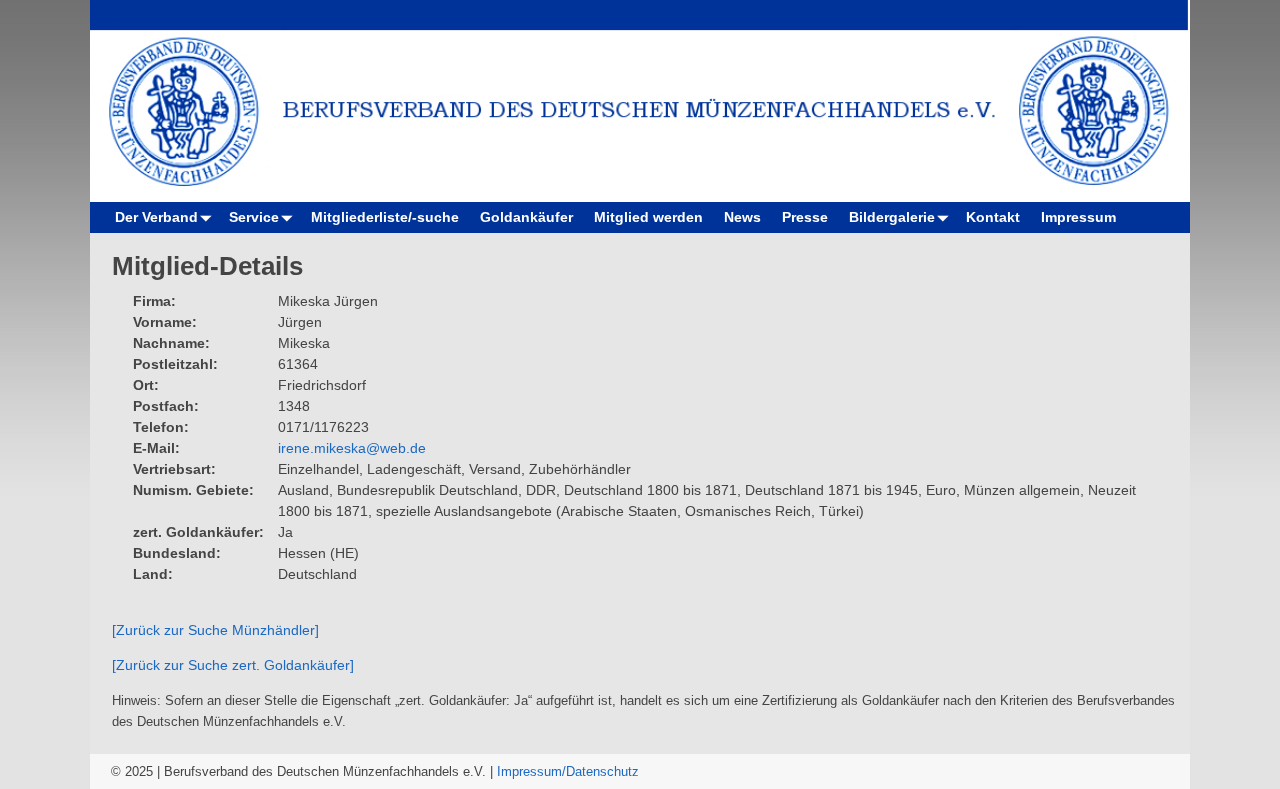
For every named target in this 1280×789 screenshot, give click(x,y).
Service (254, 217)
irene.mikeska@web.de (352, 448)
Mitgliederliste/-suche (385, 217)
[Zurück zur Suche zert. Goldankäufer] (233, 665)
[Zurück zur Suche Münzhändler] (215, 630)
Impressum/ (531, 771)
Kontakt (993, 217)
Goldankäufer (526, 217)
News (742, 217)
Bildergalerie (892, 217)
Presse (805, 217)
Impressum (1078, 217)
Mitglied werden (648, 217)
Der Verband (156, 217)
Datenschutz (602, 771)
